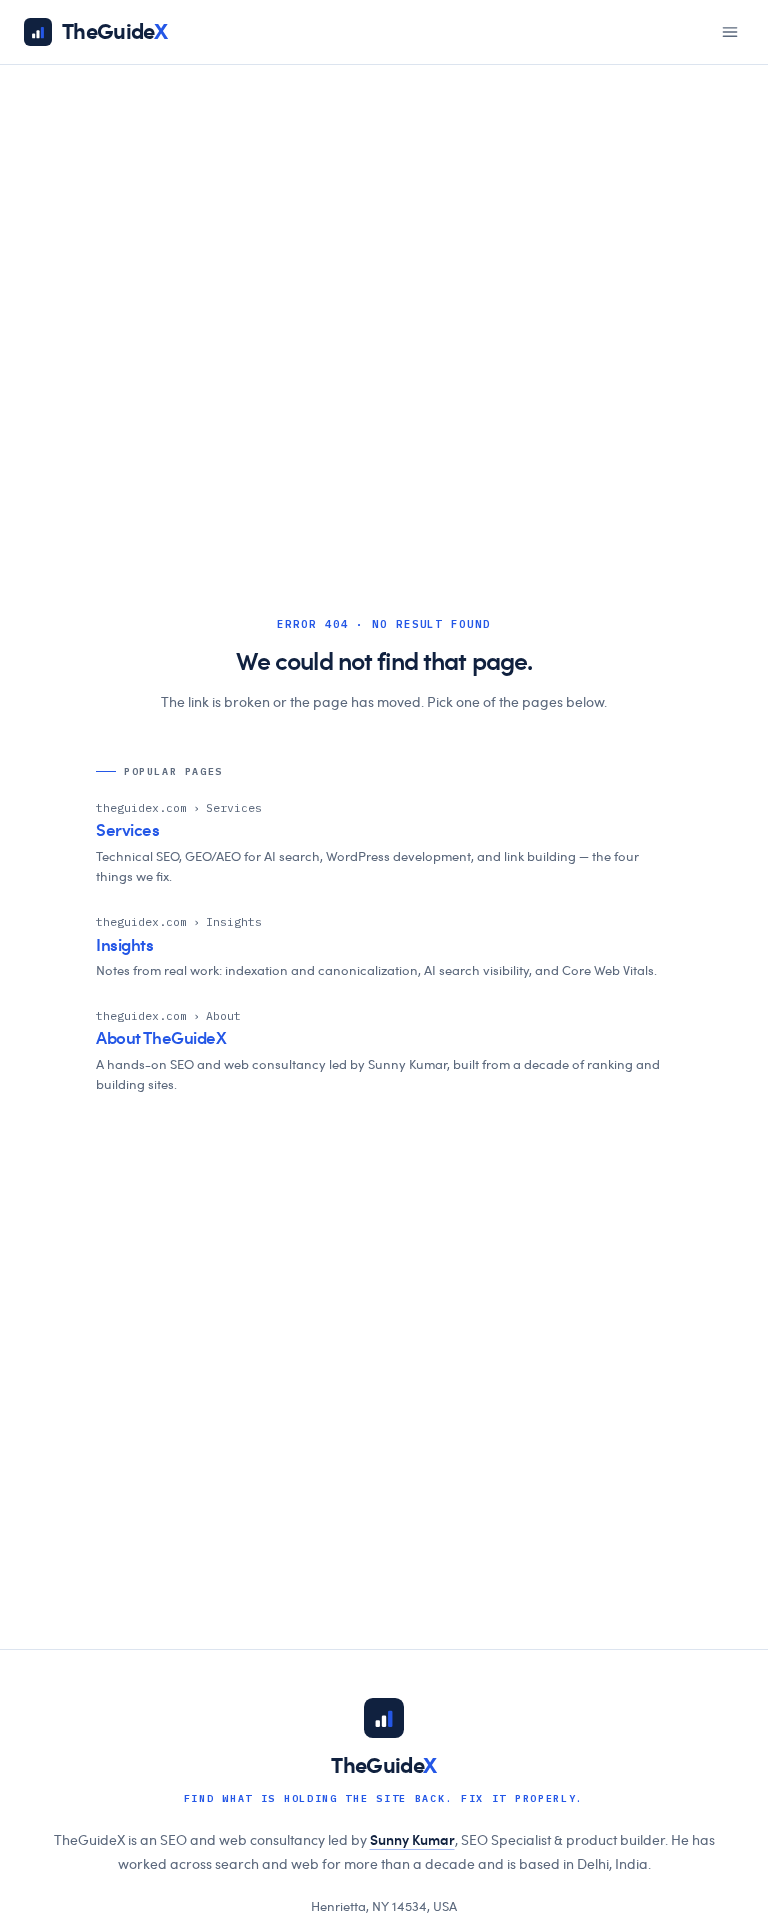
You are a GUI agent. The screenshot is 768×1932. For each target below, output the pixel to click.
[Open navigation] (730, 32)
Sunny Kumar (412, 1841)
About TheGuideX (161, 1038)
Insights (125, 945)
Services (128, 830)
